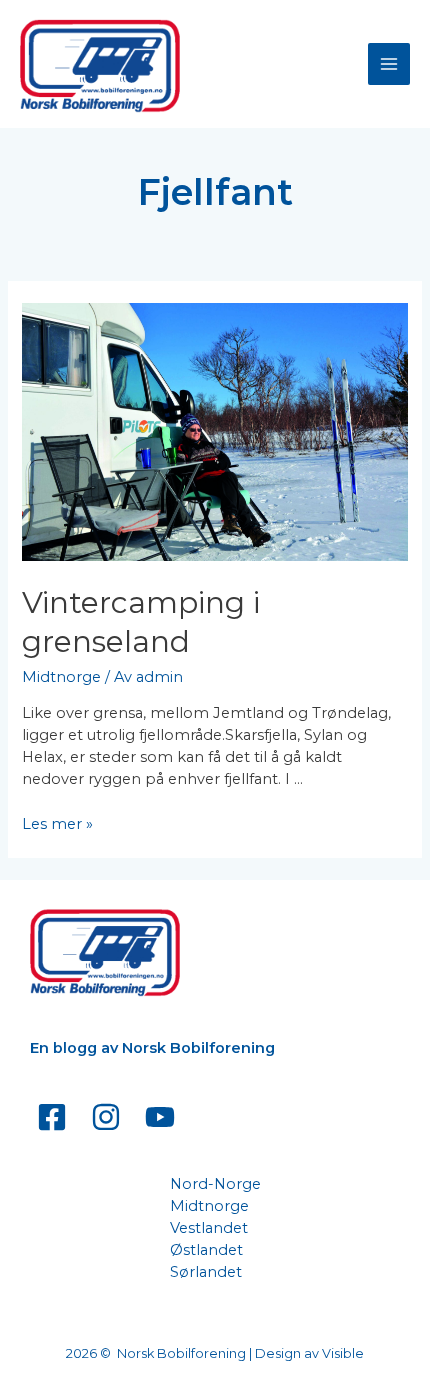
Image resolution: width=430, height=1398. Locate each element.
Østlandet (206, 1250)
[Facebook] (52, 1117)
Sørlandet (206, 1272)
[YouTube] (160, 1117)
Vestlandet (209, 1228)
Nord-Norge (215, 1184)
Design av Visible (309, 1353)
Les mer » (57, 824)
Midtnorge (61, 677)
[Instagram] (106, 1117)
